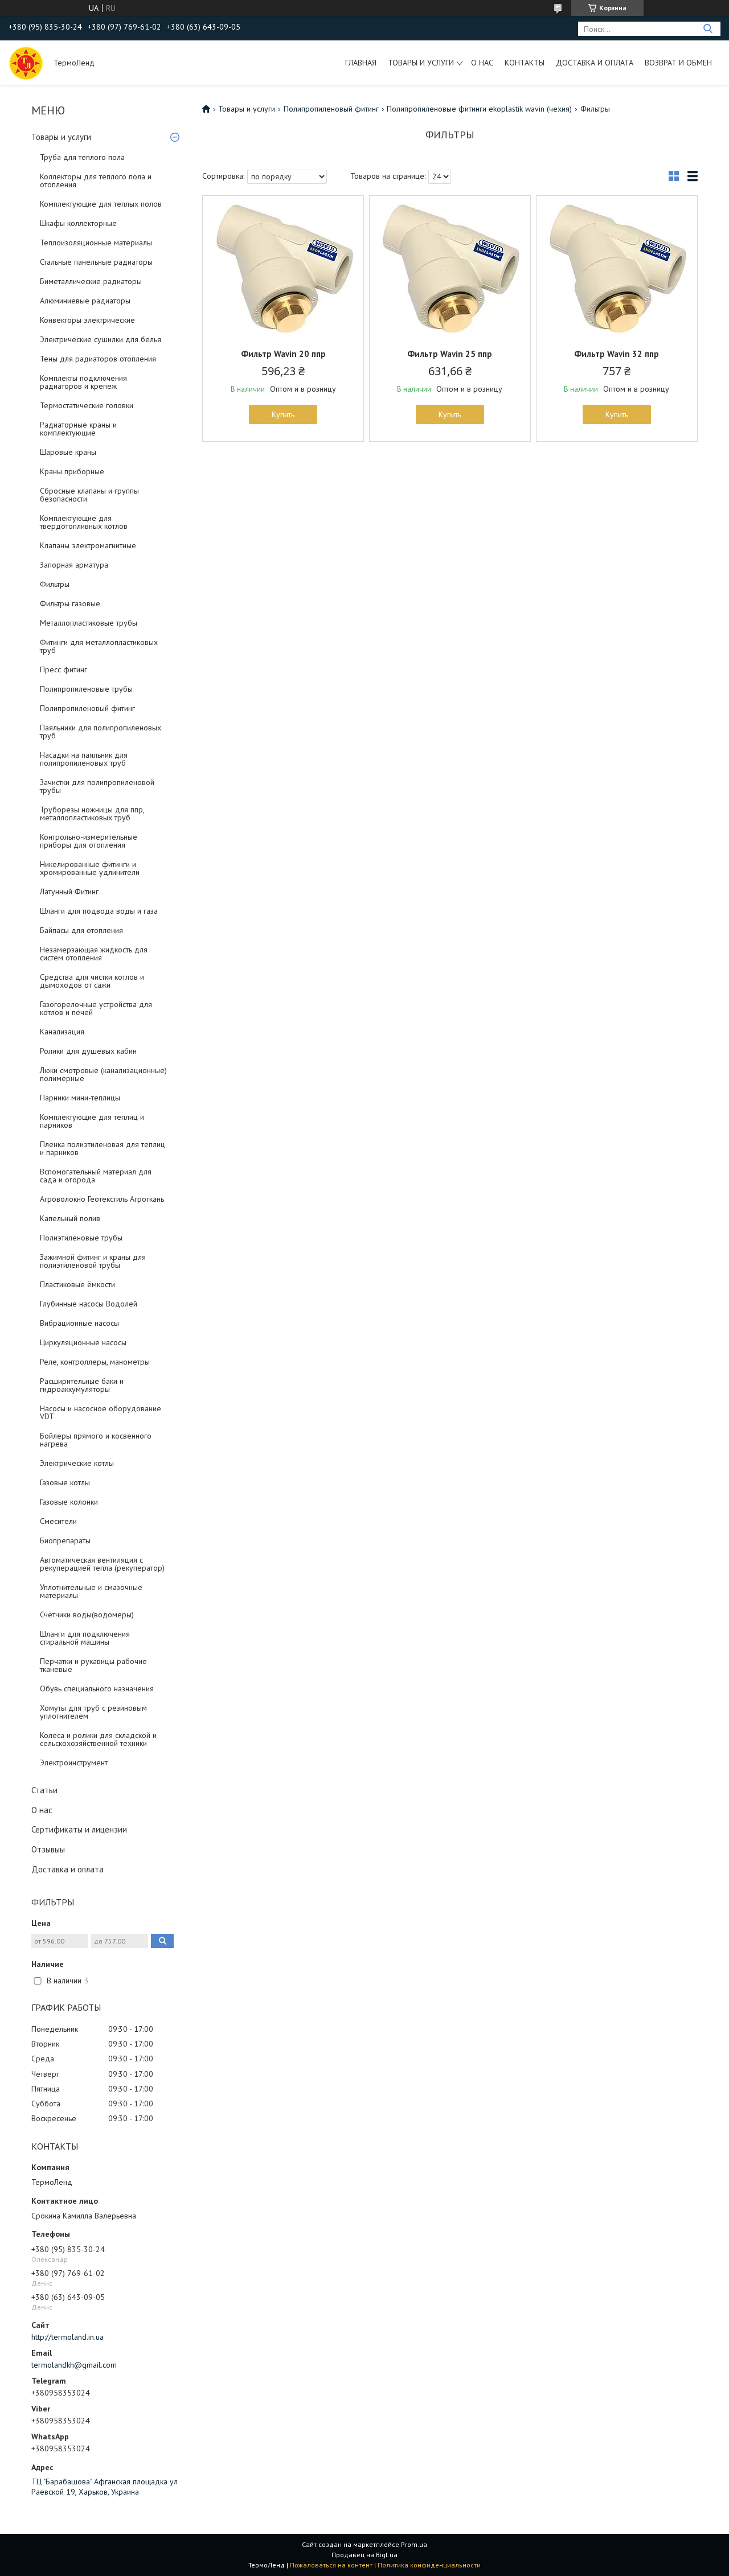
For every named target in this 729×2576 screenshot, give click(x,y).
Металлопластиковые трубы (89, 623)
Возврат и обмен (678, 63)
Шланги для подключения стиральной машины (85, 1638)
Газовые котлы (65, 1482)
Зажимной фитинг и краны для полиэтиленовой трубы (93, 1261)
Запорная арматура (74, 565)
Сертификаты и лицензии (79, 1829)
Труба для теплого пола (82, 157)
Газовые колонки (69, 1502)
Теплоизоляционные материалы (96, 243)
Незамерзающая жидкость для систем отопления (94, 954)
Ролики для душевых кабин (88, 1051)
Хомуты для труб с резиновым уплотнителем (93, 1712)
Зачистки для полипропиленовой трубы (97, 786)
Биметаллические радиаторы (91, 281)
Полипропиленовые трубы (86, 689)
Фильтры (55, 584)
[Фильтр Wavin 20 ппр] (283, 267)
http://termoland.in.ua (67, 2337)
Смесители (58, 1521)
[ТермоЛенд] (26, 63)
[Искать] (708, 29)
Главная (361, 63)
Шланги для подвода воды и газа (99, 911)
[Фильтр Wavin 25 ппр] (450, 267)
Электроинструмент (74, 1762)
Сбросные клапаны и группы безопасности (89, 495)
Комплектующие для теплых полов (101, 204)
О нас (482, 63)
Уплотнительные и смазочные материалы (91, 1591)
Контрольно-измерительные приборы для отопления (89, 841)
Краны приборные (72, 471)
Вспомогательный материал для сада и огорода (96, 1176)
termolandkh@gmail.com (74, 2365)
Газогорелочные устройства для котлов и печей (96, 1008)
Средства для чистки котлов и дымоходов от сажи (92, 981)
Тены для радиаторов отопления (98, 359)
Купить (283, 414)
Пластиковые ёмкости (77, 1284)
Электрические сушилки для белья (101, 339)
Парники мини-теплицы (80, 1098)
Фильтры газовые (70, 603)
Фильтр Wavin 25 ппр (450, 354)
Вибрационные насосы (79, 1323)
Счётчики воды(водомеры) (87, 1614)
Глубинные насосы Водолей (89, 1304)
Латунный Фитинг (69, 891)
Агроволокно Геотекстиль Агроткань (102, 1199)
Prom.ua (414, 2544)
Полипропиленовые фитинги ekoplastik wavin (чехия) (479, 109)
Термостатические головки (87, 405)
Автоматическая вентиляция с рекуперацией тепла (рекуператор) (102, 1564)
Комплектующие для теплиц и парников (92, 1121)
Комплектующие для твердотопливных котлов (84, 522)
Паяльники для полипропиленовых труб (101, 732)
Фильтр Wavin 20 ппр (283, 354)
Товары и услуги (421, 63)
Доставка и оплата (595, 63)
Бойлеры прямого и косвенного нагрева (96, 1440)
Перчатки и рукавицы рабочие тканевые (93, 1665)
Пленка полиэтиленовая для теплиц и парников (103, 1148)
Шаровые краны (68, 452)
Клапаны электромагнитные (88, 545)
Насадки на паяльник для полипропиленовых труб (84, 759)
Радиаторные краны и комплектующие (78, 429)
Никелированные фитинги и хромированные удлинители (90, 868)
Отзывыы (48, 1849)
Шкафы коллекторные (78, 223)
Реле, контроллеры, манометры (95, 1362)
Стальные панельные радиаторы (96, 262)
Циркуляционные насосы (83, 1342)
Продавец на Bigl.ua (364, 2555)
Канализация (62, 1032)
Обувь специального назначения (97, 1688)
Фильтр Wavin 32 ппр (617, 354)
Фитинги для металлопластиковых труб (99, 646)
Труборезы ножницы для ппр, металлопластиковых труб (92, 814)
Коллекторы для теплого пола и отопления (96, 180)
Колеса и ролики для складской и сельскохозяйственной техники (98, 1739)
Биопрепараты (65, 1540)
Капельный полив (70, 1218)
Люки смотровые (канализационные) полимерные (103, 1074)
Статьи (44, 1790)
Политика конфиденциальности (429, 2565)
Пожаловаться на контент (331, 2565)
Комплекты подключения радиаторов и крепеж (83, 382)
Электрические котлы (77, 1463)
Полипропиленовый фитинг (87, 708)
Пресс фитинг (64, 669)
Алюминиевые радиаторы (85, 301)
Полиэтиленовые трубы (81, 1238)
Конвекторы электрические (87, 320)
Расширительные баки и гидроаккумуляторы (82, 1385)
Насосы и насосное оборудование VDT (101, 1412)
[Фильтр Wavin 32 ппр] (617, 267)
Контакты (525, 63)
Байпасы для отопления (81, 930)
